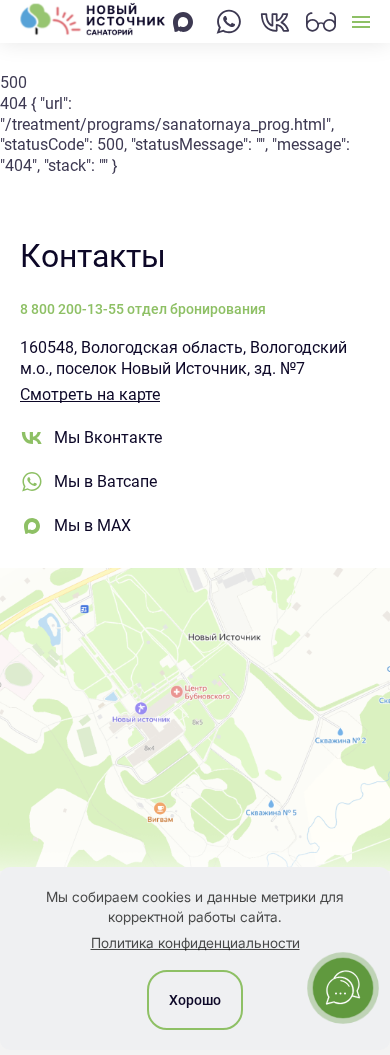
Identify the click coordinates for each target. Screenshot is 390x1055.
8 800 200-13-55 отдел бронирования (143, 309)
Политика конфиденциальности (195, 942)
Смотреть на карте (90, 394)
